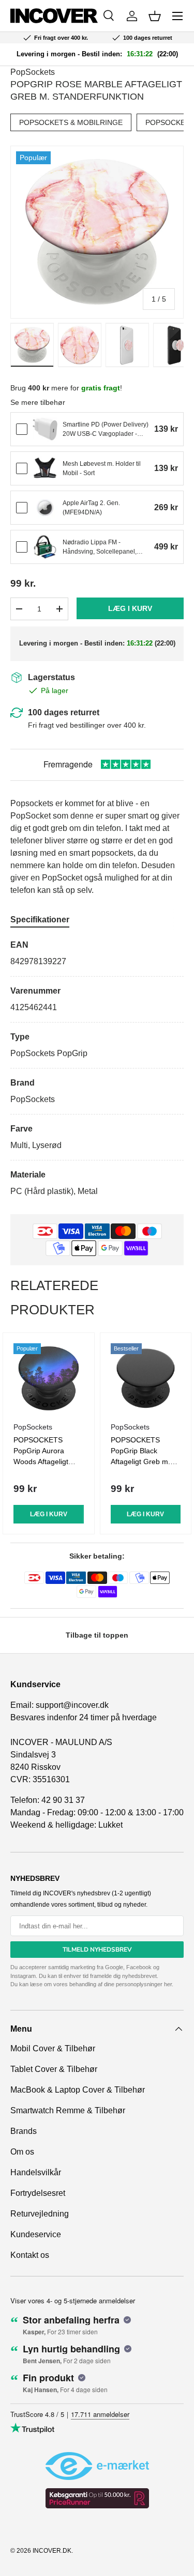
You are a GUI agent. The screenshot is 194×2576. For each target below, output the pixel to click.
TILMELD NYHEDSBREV (97, 1950)
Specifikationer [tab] (40, 920)
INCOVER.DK (52, 2551)
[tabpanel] (97, 1068)
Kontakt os (30, 2255)
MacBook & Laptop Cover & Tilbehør (78, 2090)
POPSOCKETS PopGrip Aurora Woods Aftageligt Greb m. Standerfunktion (41, 1462)
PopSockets (33, 72)
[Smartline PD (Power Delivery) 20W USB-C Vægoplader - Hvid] (45, 429)
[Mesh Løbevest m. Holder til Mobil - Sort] (45, 468)
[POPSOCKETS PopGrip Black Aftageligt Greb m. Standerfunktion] (146, 1378)
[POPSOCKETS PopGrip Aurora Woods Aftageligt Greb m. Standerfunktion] (49, 1378)
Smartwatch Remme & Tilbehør (68, 2110)
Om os (22, 2152)
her (168, 1984)
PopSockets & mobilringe (71, 122)
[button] (155, 16)
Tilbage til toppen (97, 1635)
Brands (24, 2131)
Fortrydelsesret (38, 2193)
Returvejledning (40, 2214)
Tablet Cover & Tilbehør (54, 2069)
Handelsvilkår (36, 2172)
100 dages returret (64, 712)
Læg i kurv (130, 608)
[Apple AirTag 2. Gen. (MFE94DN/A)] (45, 508)
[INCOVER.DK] (54, 16)
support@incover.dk (72, 1705)
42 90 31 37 (63, 1800)
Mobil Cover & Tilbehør (53, 2048)
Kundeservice (36, 2234)
